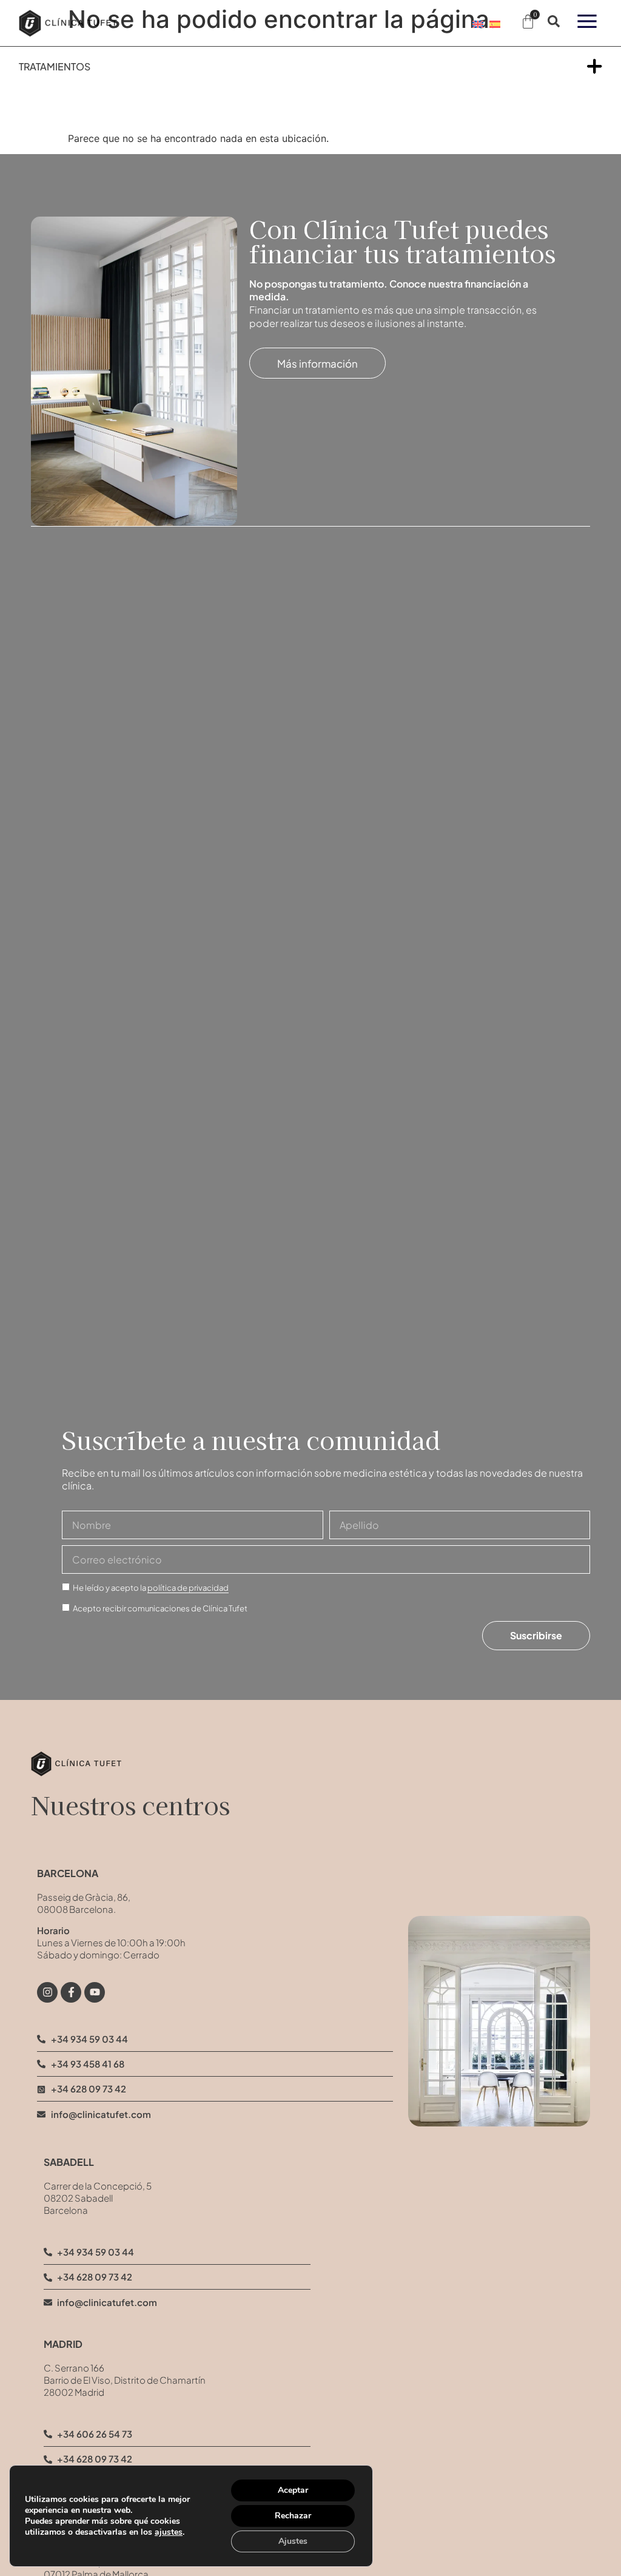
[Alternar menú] (595, 66)
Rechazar (293, 2516)
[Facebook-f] (71, 1992)
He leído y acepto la (151, 1588)
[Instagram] (47, 1992)
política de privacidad (188, 1588)
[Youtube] (95, 1992)
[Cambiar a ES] (495, 23)
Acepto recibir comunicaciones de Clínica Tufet (160, 1608)
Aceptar (293, 2490)
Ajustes (293, 2541)
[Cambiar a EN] (478, 23)
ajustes (169, 2532)
